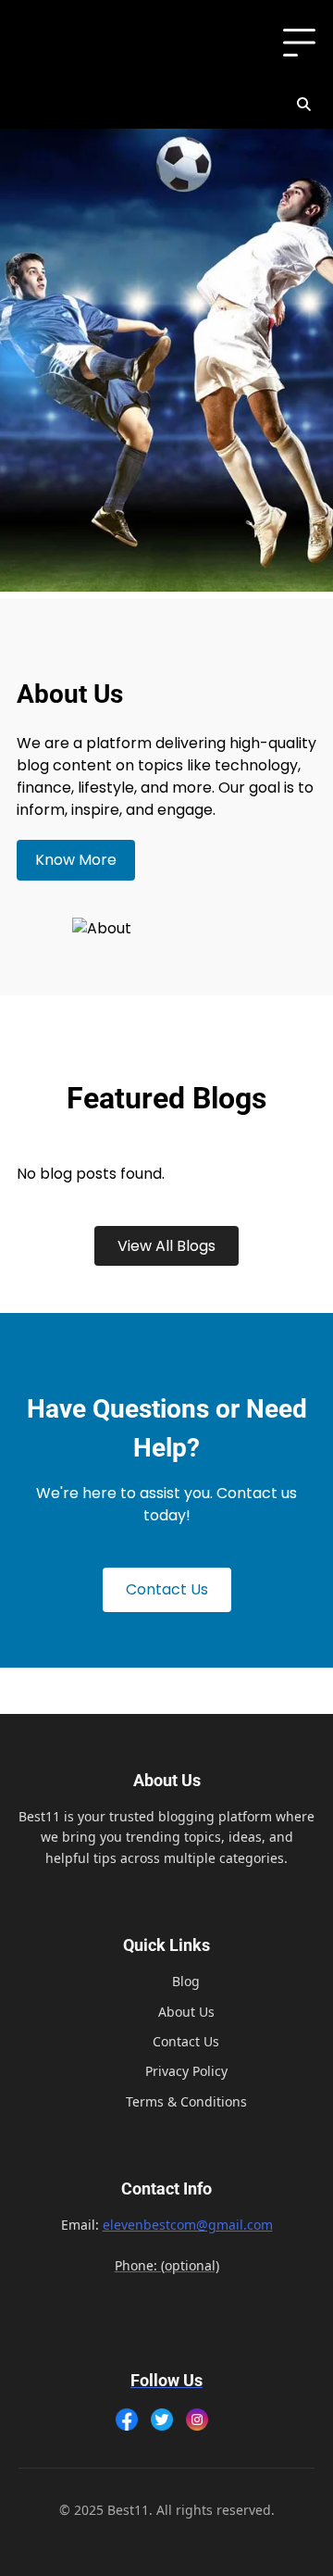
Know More (76, 860)
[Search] (303, 105)
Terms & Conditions (186, 2101)
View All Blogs (166, 1246)
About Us (186, 2012)
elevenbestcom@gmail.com (188, 2225)
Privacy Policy (186, 2071)
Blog (186, 1981)
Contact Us (167, 1589)
